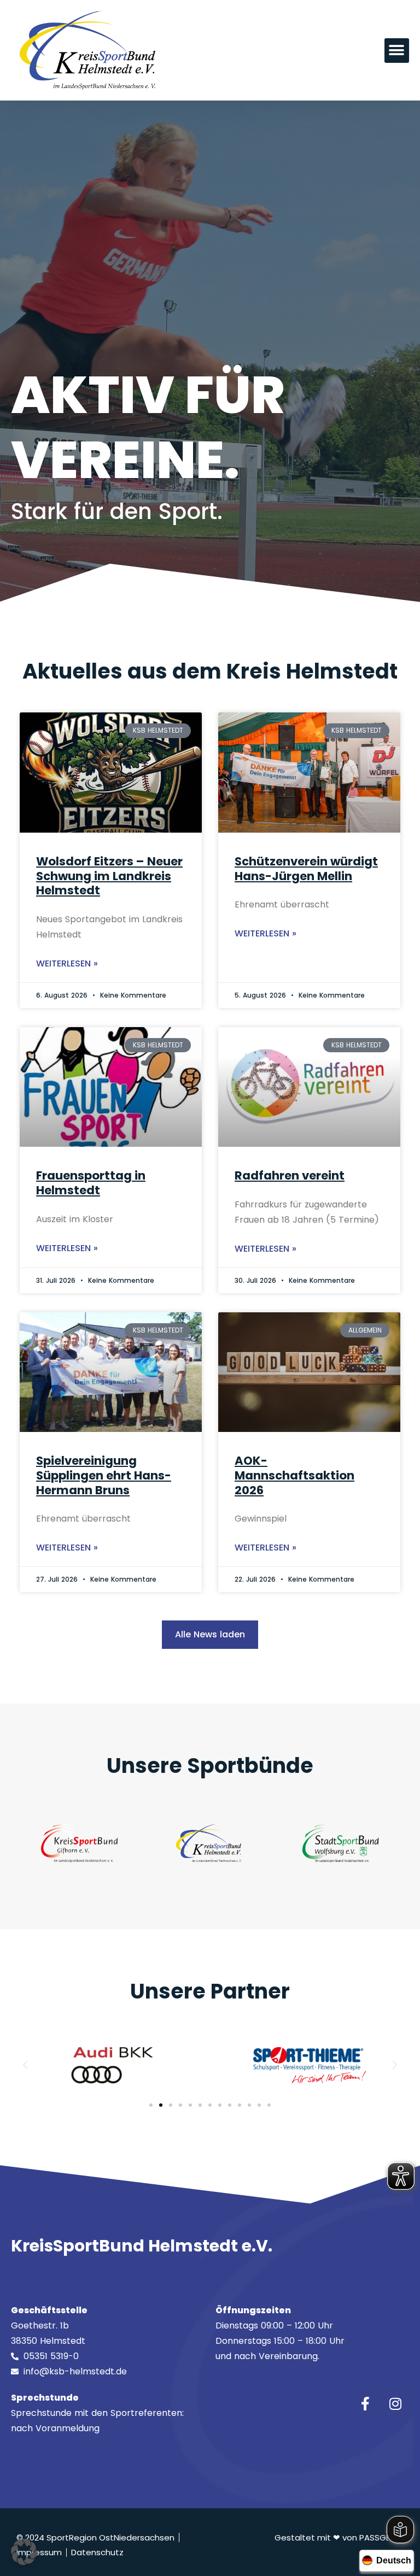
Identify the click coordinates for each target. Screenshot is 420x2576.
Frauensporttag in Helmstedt (91, 1183)
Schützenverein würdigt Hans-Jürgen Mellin (306, 869)
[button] (397, 51)
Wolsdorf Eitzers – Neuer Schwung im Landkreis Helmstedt (109, 876)
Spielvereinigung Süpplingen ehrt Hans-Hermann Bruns (104, 1475)
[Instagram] (395, 2404)
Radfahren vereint (290, 1175)
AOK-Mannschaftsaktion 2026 (294, 1475)
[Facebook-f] (365, 2404)
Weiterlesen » (67, 963)
